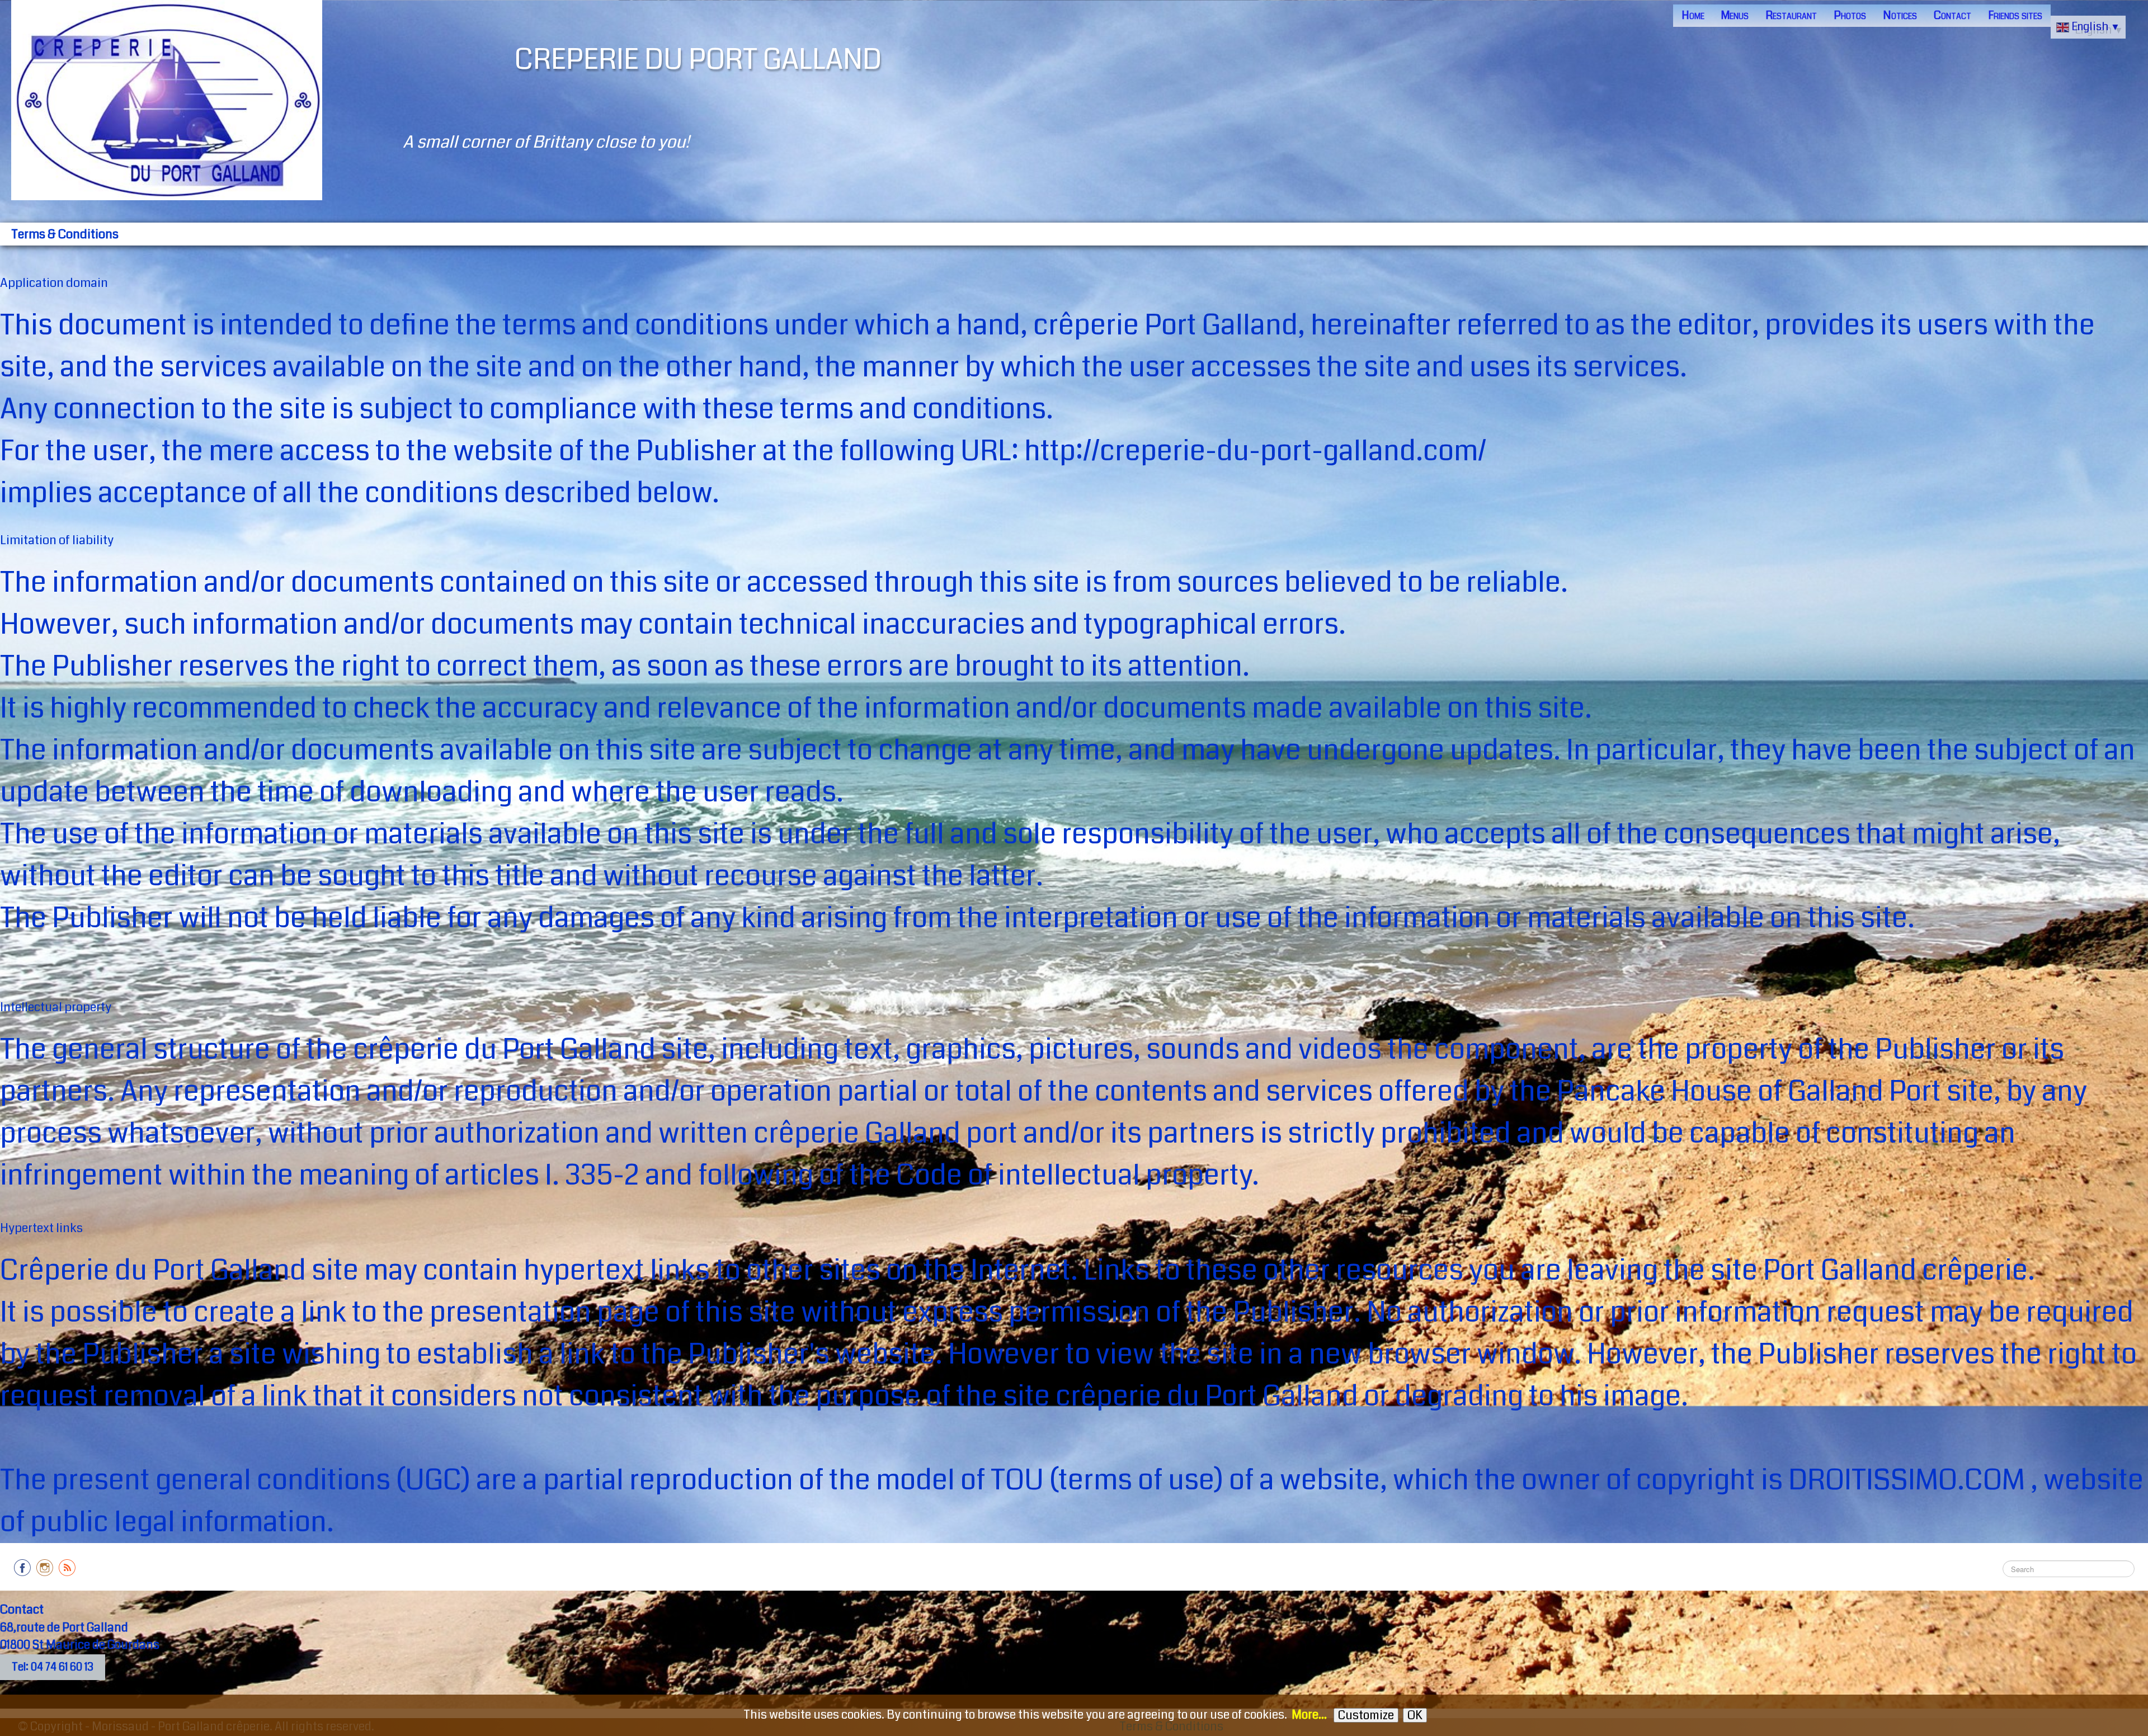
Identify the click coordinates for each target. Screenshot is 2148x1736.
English (2096, 27)
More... (1309, 1715)
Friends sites (2015, 15)
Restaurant (1791, 15)
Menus (1735, 15)
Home (1693, 15)
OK (1415, 1715)
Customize (1366, 1715)
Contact (1952, 15)
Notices (1900, 15)
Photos (1850, 15)
